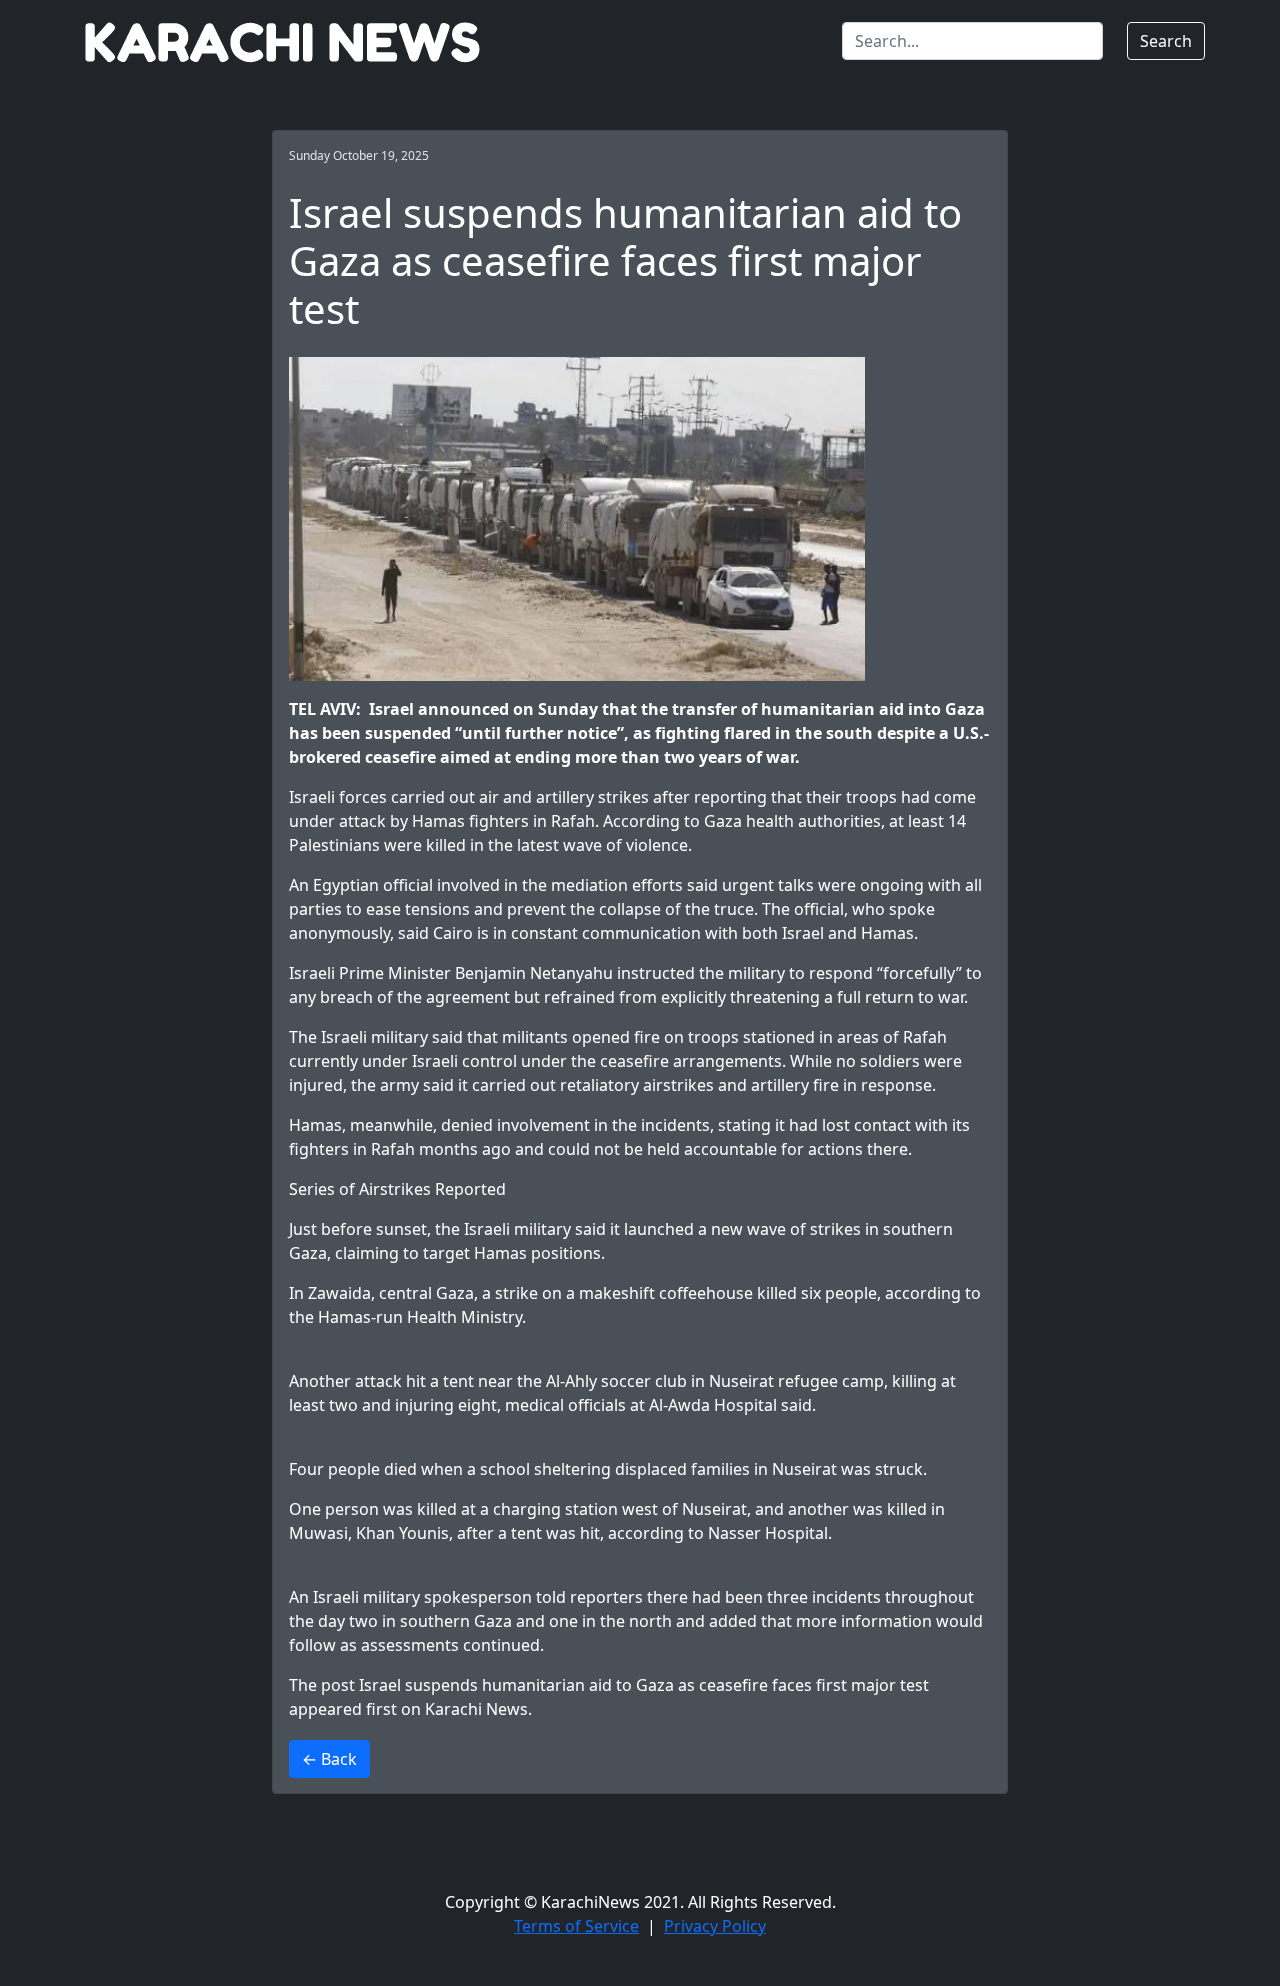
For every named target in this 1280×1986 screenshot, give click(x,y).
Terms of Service (576, 1926)
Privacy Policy (715, 1926)
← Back (329, 1759)
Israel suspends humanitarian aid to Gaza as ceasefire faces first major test (644, 1685)
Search (1166, 41)
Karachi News (476, 1709)
